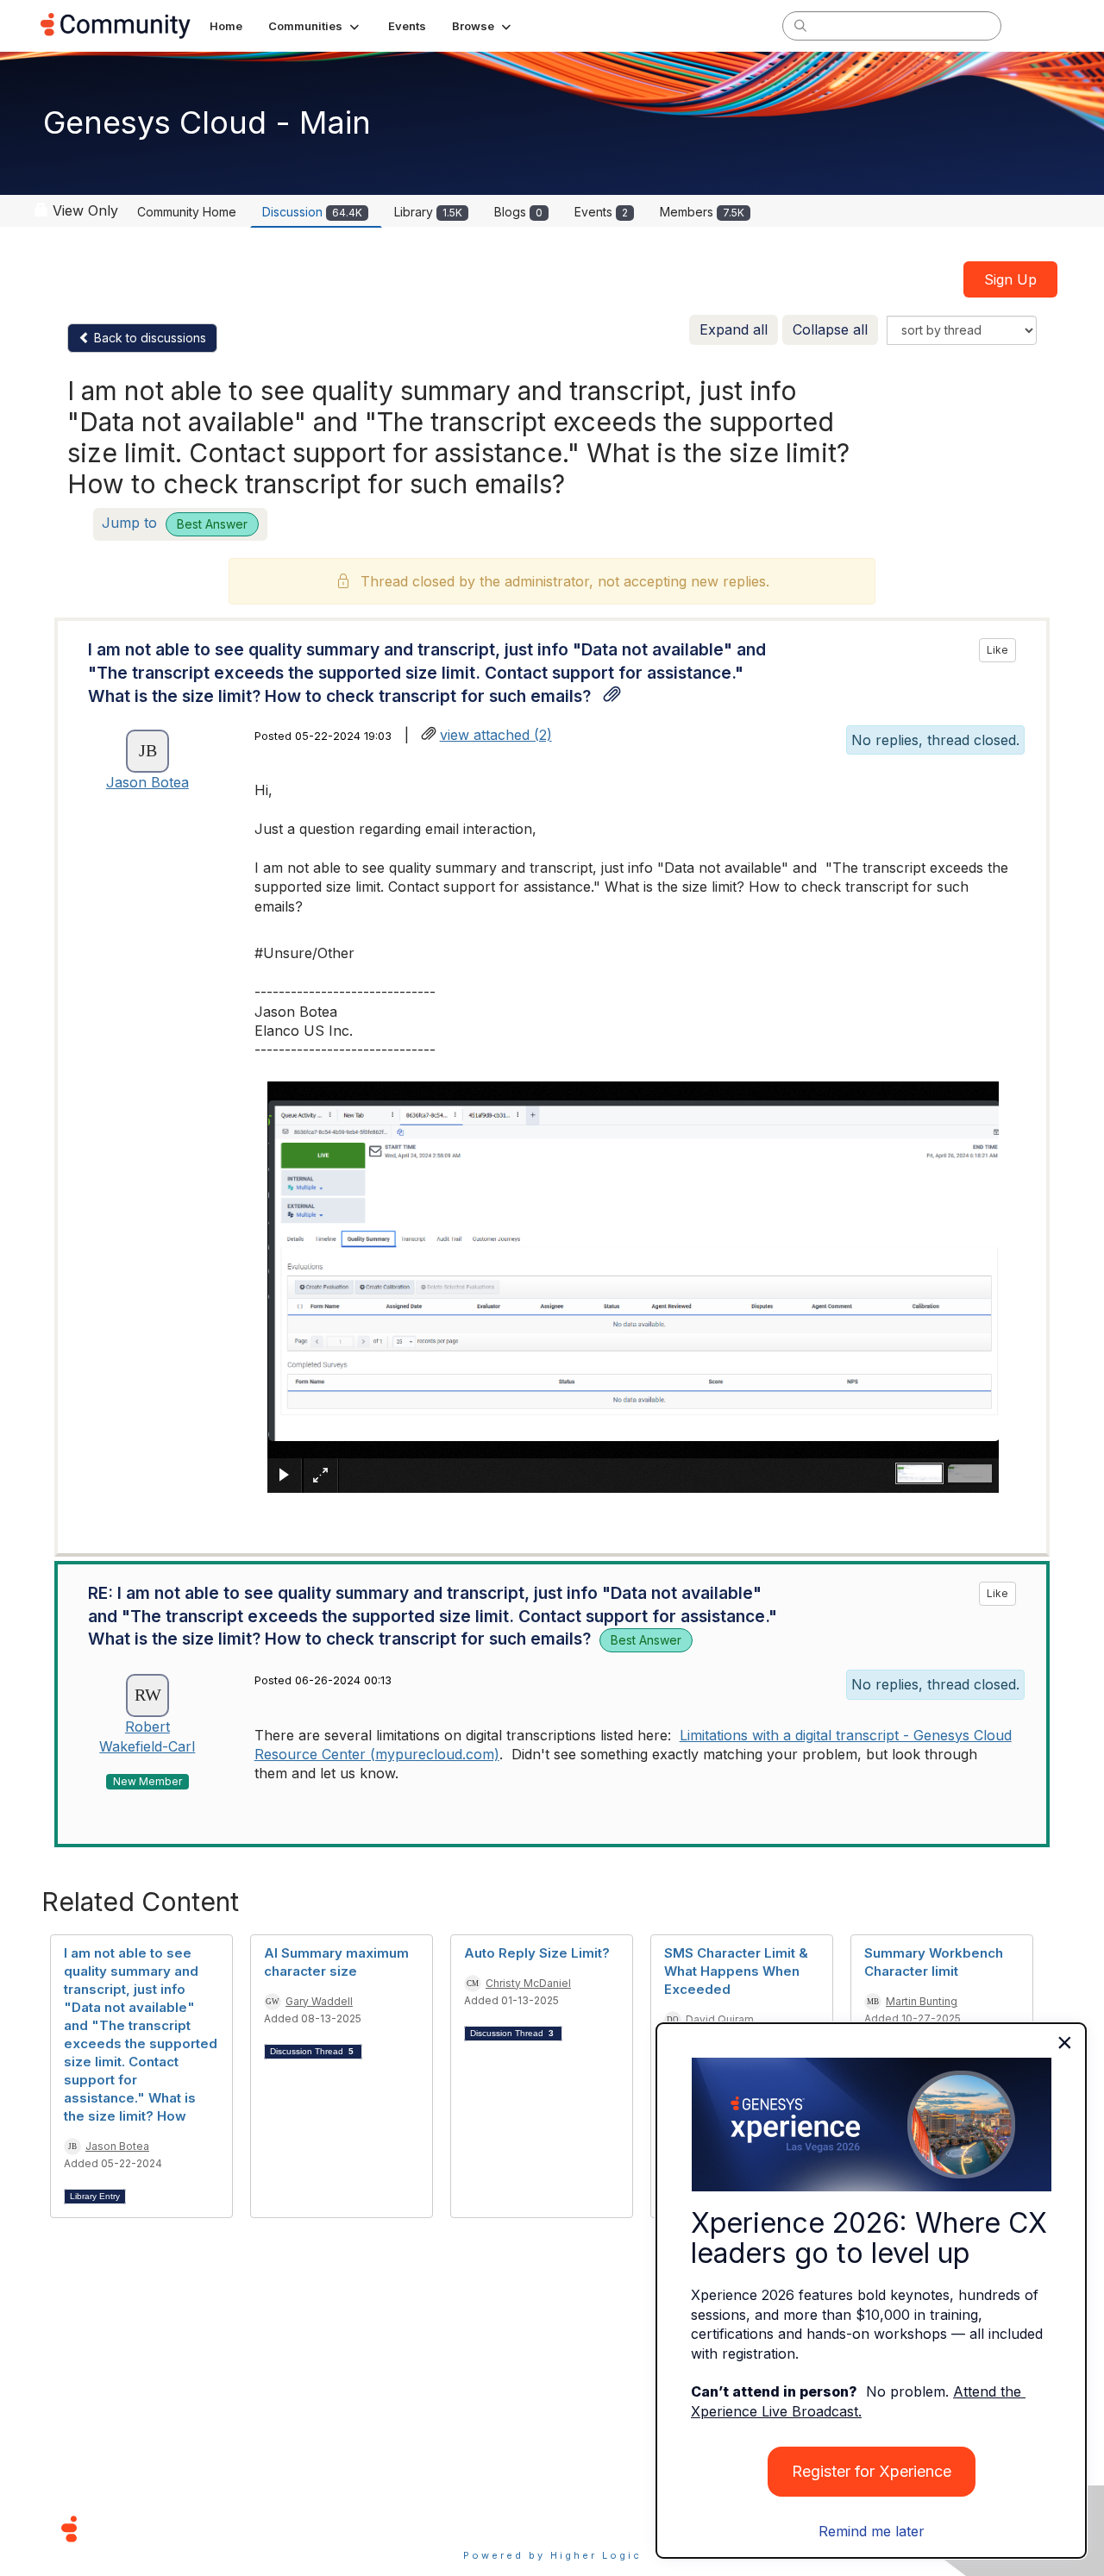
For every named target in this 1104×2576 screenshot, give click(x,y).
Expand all (734, 329)
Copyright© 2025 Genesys (187, 2528)
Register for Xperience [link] (872, 2471)
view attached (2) (496, 735)
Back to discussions (148, 338)
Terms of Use (491, 2528)
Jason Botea (147, 782)
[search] (800, 25)
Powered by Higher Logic (552, 2555)
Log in (1041, 25)
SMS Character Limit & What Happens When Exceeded (736, 1971)
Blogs (518, 212)
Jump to (175, 523)
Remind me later (872, 2531)
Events (601, 212)
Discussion (312, 212)
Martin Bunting (922, 2001)
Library (428, 212)
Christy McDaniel (528, 1983)
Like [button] (997, 650)
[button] (315, 26)
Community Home (187, 212)
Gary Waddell (319, 2001)
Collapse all (830, 329)
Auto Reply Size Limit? (537, 1953)
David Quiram (720, 2019)
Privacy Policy (608, 2528)
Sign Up (1010, 279)
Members (702, 212)
